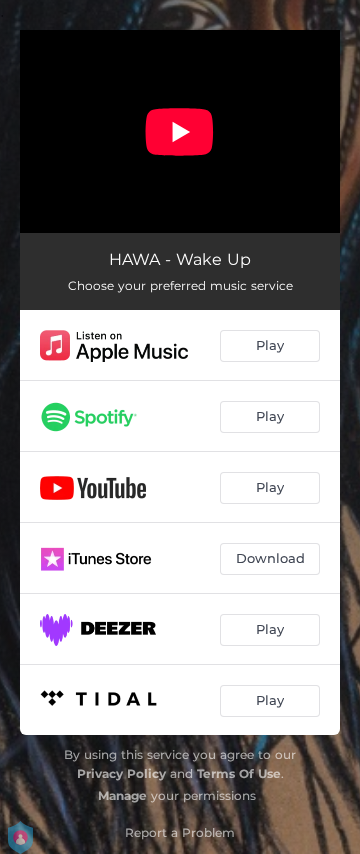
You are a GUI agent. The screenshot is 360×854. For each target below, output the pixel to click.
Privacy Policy (121, 773)
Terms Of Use (239, 773)
